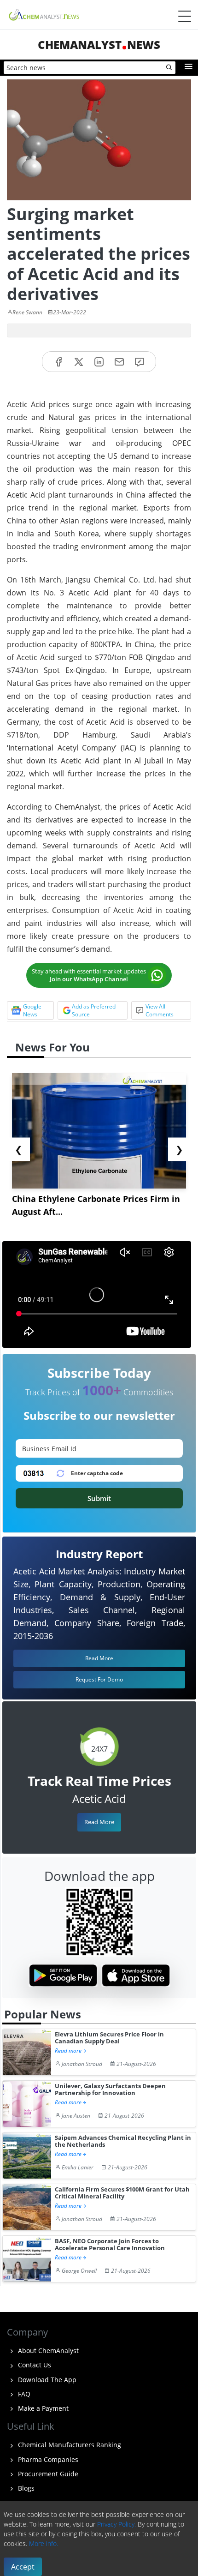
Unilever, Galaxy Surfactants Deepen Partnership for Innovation (110, 2090)
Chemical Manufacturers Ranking (69, 2445)
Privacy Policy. (116, 2524)
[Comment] (140, 362)
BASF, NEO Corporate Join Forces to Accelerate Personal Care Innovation (110, 2245)
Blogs (25, 2488)
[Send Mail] (119, 362)
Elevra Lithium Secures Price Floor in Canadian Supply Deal (109, 2038)
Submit (99, 1498)
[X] (79, 362)
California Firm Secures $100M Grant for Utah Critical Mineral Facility (122, 2193)
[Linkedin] (99, 362)
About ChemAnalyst (47, 2351)
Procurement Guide (47, 2474)
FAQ (23, 2394)
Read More (99, 1822)
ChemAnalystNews (99, 45)
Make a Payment (42, 2408)
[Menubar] (185, 16)
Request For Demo (99, 1679)
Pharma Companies (47, 2459)
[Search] (169, 68)
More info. (44, 2543)
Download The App (46, 2380)
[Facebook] (58, 362)
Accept (23, 2567)
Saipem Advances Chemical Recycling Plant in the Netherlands (123, 2141)
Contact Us (34, 2365)
